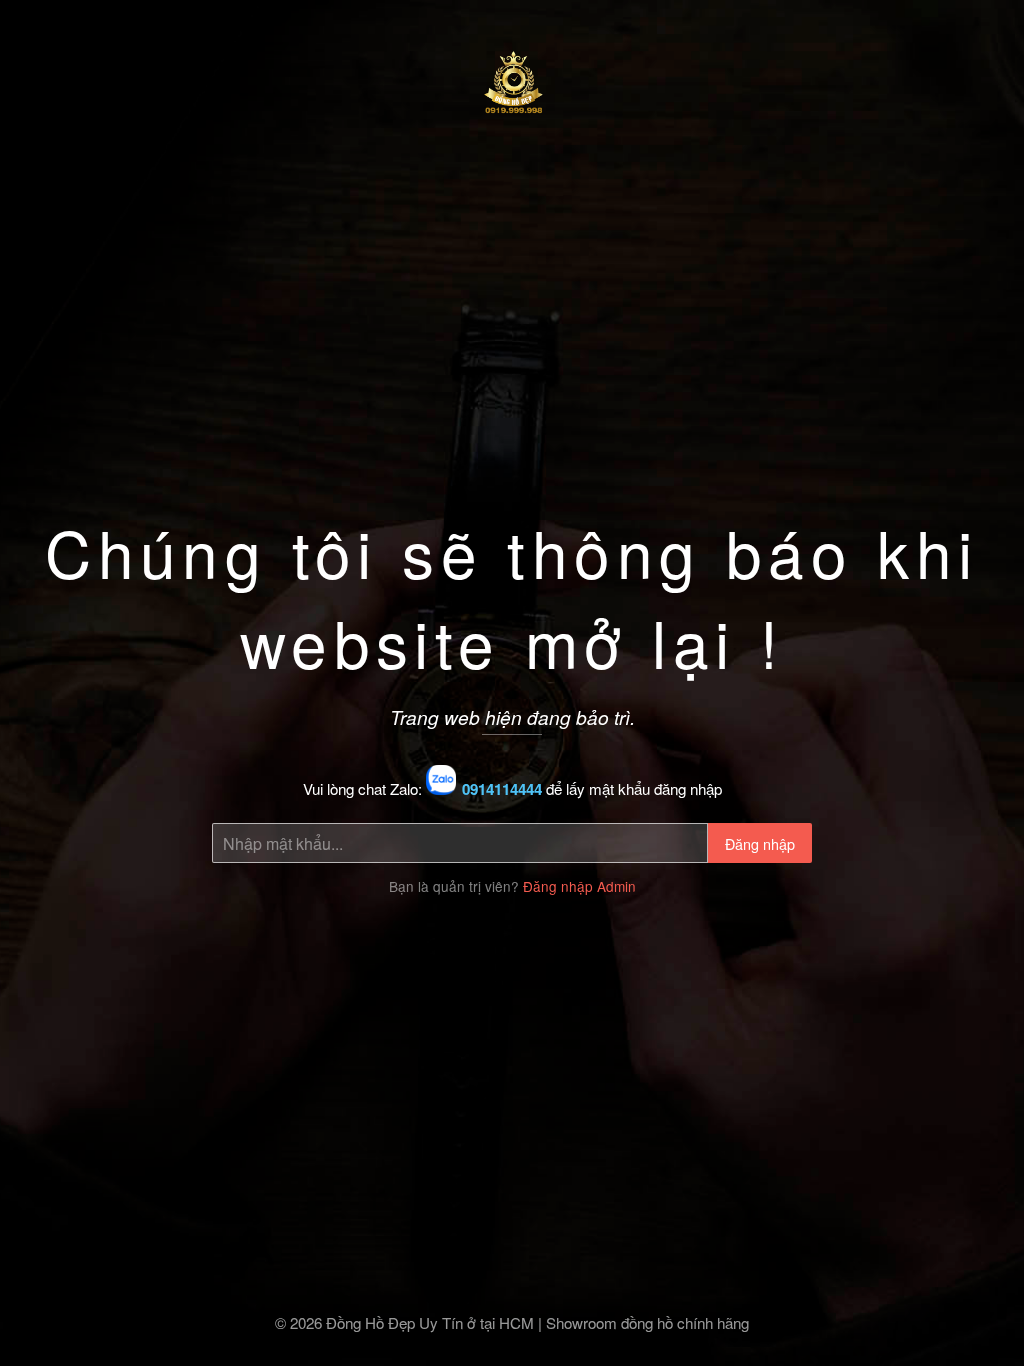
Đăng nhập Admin (579, 886)
